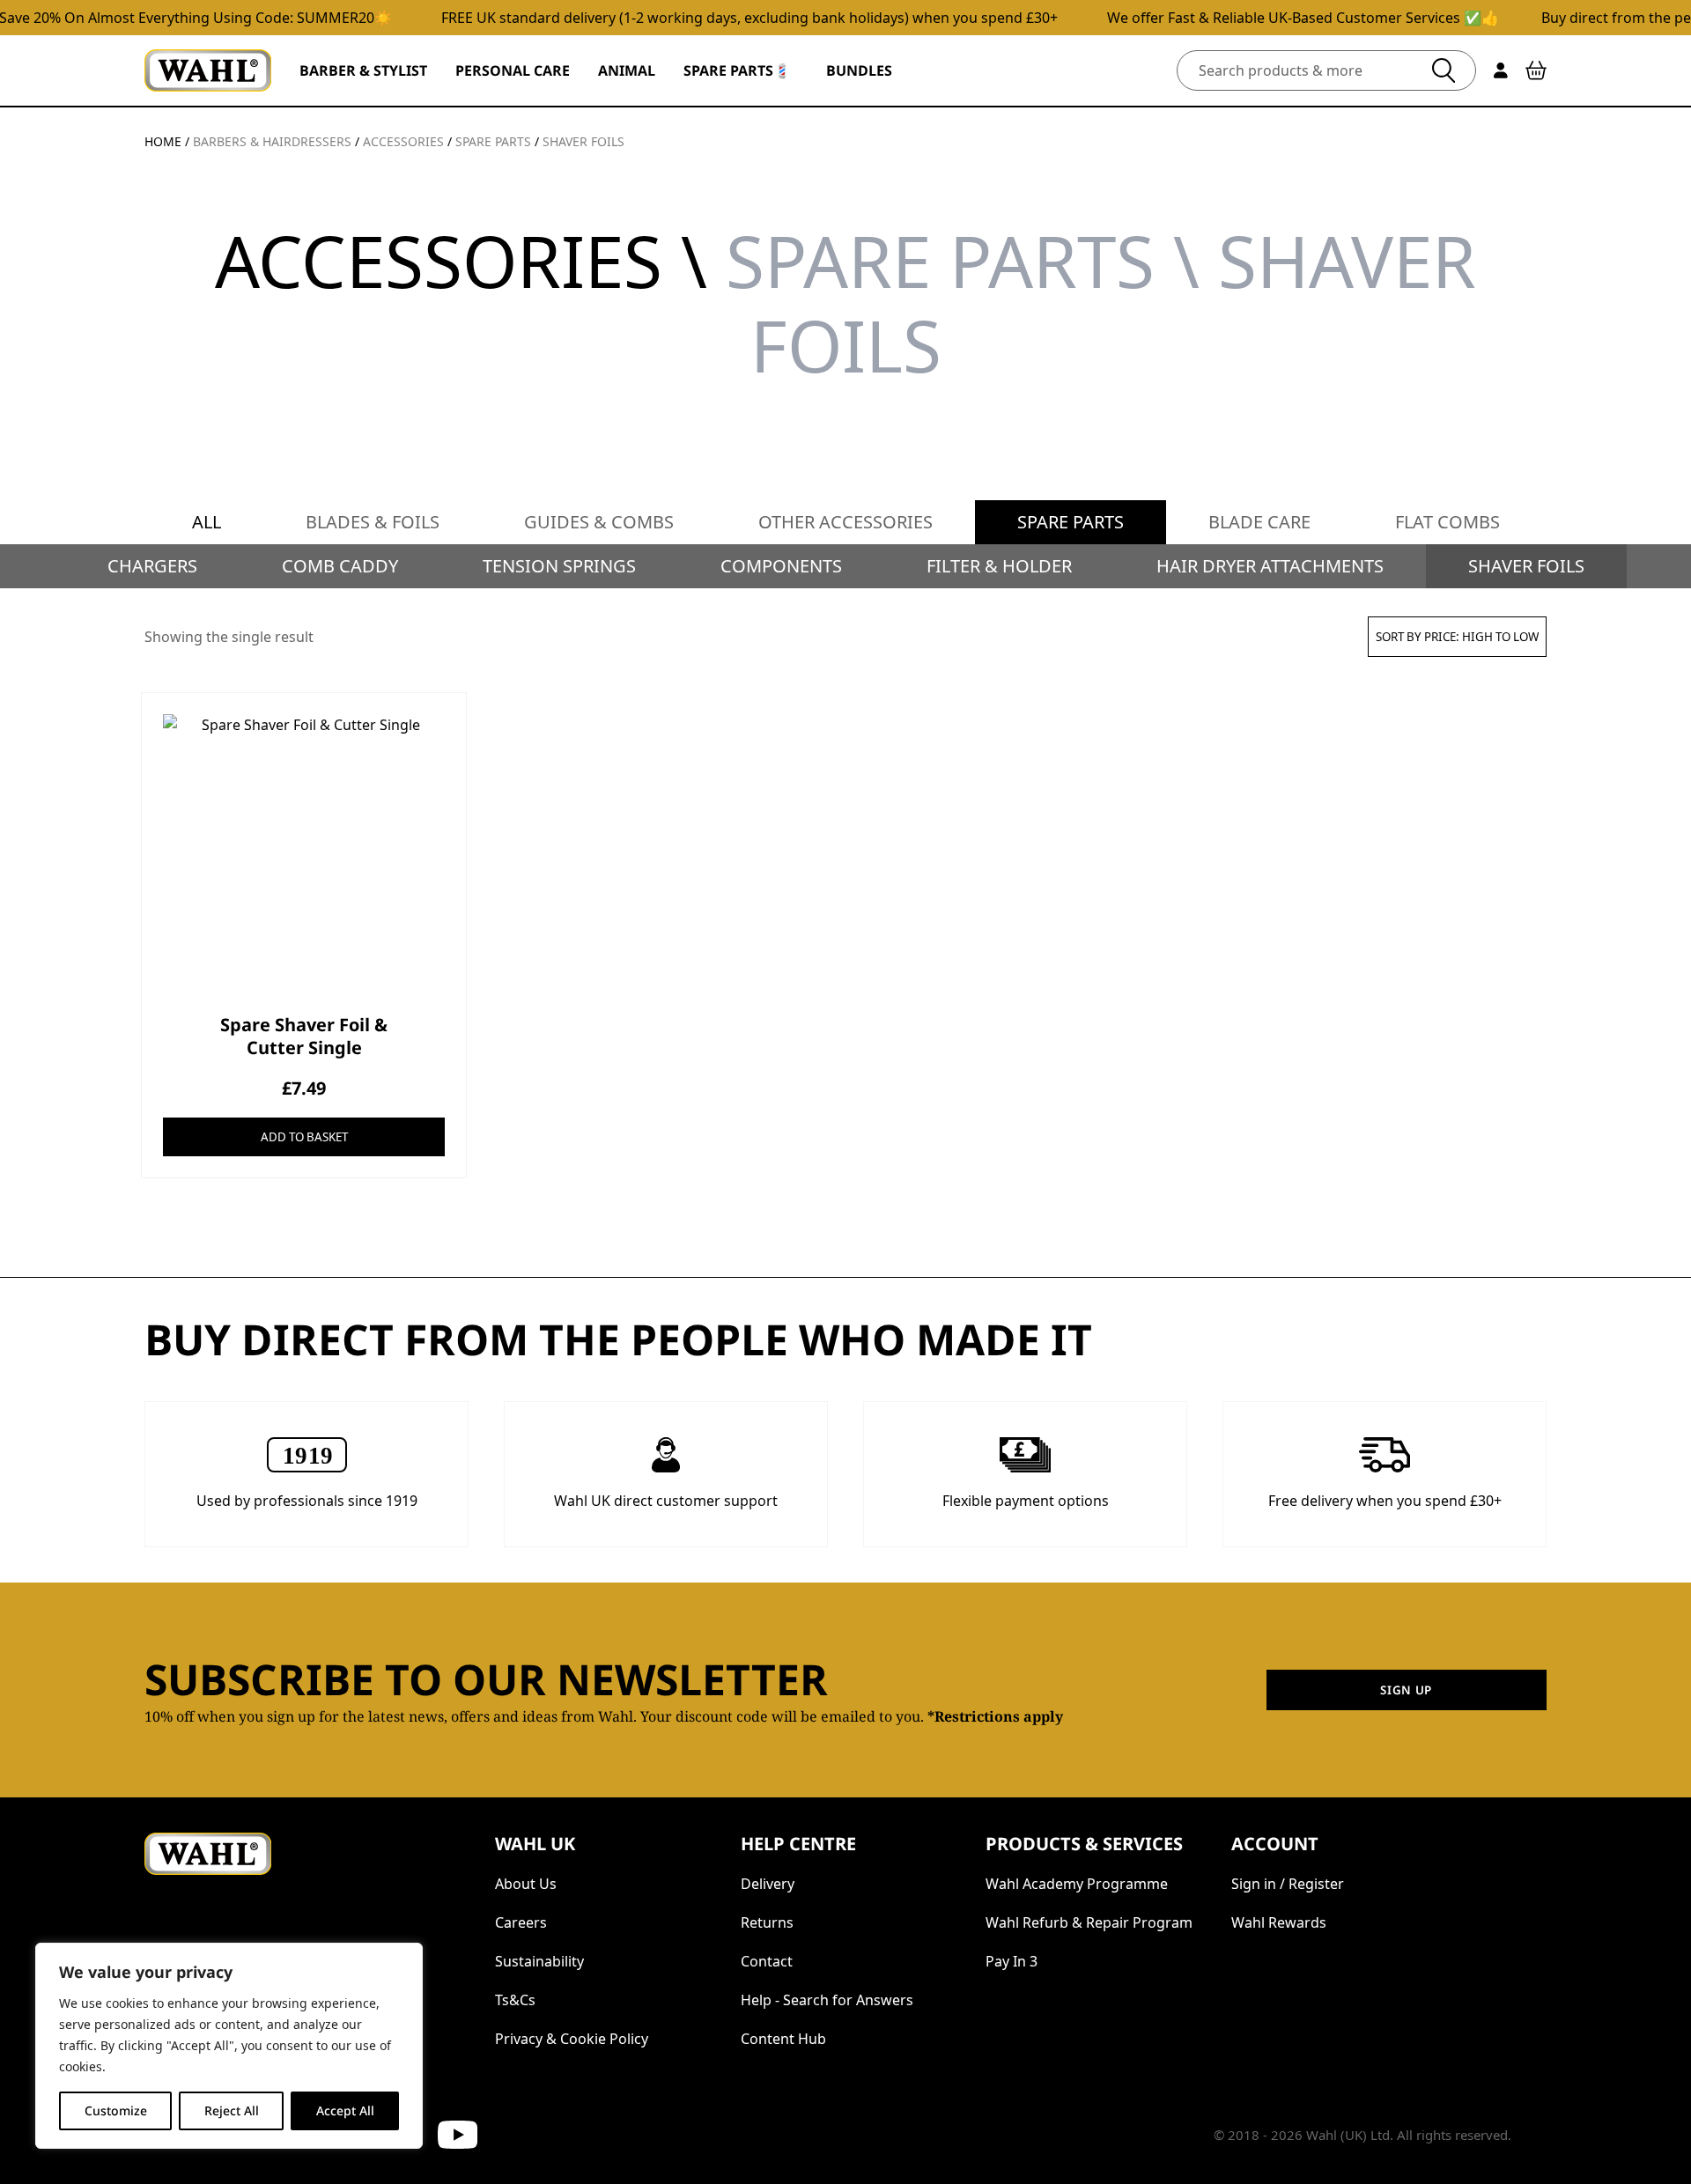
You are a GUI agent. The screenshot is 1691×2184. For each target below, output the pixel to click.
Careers (521, 1922)
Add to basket (304, 1137)
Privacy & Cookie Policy (572, 2039)
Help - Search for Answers (827, 2000)
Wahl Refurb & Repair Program (1089, 1922)
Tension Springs (559, 566)
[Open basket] (1536, 70)
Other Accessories (845, 522)
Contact (767, 1961)
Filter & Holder (999, 566)
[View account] (1501, 70)
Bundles (859, 70)
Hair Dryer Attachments (1270, 566)
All (207, 522)
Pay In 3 (1012, 1961)
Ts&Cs (515, 2000)
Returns (767, 1922)
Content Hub (783, 2039)
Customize (116, 2110)
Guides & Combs (599, 522)
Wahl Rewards (1279, 1922)
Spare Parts (1071, 522)
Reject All (232, 2110)
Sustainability (539, 1961)
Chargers (152, 566)
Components (781, 566)
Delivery (768, 1884)
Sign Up (1406, 1690)
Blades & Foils (373, 522)
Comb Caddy (340, 566)
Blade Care (1259, 522)
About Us (526, 1884)
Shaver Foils (1526, 566)
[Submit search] (1444, 70)
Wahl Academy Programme (1077, 1884)
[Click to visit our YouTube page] (458, 2135)
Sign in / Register (1288, 1884)
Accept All (345, 2110)
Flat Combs (1447, 522)
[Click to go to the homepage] (208, 70)
